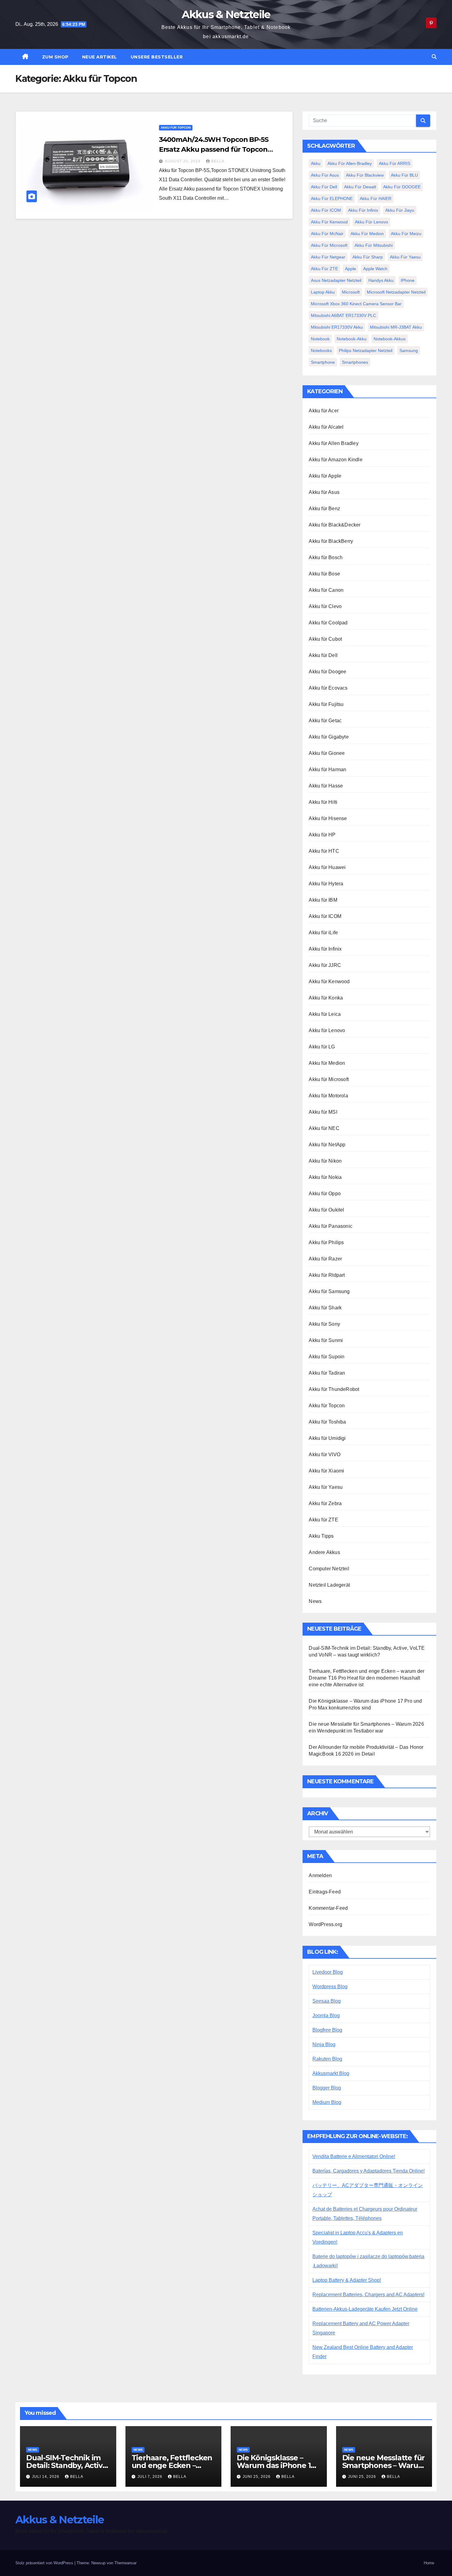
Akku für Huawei (327, 867)
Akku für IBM (323, 900)
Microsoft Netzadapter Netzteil (396, 292)
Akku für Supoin (327, 1357)
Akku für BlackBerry (331, 541)
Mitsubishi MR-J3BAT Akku (396, 327)
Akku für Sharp (368, 257)
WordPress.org (325, 1924)
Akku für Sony (324, 1324)
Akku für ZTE (324, 269)
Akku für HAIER (376, 198)
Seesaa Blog (327, 2001)
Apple (351, 269)
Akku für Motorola (328, 1096)
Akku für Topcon (176, 128)
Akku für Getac (325, 721)
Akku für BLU (404, 175)
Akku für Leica (325, 1014)
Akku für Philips (326, 1242)
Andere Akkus (324, 1552)
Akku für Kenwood (329, 222)
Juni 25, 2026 (257, 2477)
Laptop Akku (323, 292)
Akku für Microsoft (329, 245)
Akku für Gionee (327, 753)
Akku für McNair (327, 234)
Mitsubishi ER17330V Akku (337, 327)
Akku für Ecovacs (328, 688)
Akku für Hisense (328, 818)
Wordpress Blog (330, 1987)
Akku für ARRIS (395, 163)
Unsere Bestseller (157, 57)
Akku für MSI (323, 1112)
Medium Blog (327, 2102)
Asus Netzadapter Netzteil (336, 280)
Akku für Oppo (325, 1194)
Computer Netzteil (329, 1569)
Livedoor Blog (328, 1972)
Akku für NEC (324, 1128)
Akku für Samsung (329, 1291)
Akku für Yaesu (405, 257)
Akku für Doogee (327, 672)
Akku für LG (322, 1047)
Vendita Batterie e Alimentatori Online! (354, 2156)
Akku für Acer (324, 411)
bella (218, 161)
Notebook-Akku (352, 339)
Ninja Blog (324, 2044)
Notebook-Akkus (390, 339)
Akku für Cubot (325, 639)
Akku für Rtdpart (327, 1275)
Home (429, 2563)
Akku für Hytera (326, 884)
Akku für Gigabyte (329, 737)
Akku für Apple (325, 476)
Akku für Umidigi (327, 1438)
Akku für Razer (325, 1259)
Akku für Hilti (323, 802)
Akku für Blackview (365, 175)
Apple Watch (375, 269)
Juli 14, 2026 (46, 2477)
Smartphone (323, 362)
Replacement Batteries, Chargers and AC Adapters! (368, 2295)
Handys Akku (381, 280)
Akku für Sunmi (326, 1340)
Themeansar (125, 2563)
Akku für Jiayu (400, 210)
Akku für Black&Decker (335, 525)
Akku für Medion (367, 234)
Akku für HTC (324, 851)
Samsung (409, 351)
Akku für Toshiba (327, 1422)
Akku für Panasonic (331, 1226)
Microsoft (351, 292)
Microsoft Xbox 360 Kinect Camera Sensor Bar (356, 304)
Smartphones (355, 362)
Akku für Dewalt (360, 187)
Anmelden (320, 1875)
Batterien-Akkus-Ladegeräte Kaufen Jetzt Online (365, 2309)
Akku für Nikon (325, 1161)
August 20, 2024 (183, 161)
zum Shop (55, 57)
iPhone (408, 280)
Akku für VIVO (325, 1454)
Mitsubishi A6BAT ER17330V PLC (343, 315)
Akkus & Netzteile (226, 14)
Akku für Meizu (406, 234)
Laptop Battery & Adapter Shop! (347, 2280)
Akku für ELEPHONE (332, 198)
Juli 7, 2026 (151, 2477)
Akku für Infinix (363, 210)
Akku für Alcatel (326, 427)
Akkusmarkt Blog (331, 2073)
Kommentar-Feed (328, 1908)
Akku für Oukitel (326, 1210)
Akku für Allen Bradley (333, 443)
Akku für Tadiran (327, 1373)
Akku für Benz (324, 509)
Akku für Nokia (325, 1177)
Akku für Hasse (326, 786)
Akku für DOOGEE (402, 187)
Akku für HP (322, 835)
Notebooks (321, 351)
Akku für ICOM (326, 210)
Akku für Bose (324, 574)
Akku (316, 163)
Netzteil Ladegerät (329, 1585)
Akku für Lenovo (371, 222)
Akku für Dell (324, 187)
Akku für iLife (323, 933)
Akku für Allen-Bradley (350, 163)
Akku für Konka (326, 998)
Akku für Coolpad (328, 623)
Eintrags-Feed (325, 1892)
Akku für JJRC (325, 965)
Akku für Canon (326, 590)
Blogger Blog (327, 2088)
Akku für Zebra (325, 1503)
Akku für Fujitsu (326, 704)
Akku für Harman (327, 769)
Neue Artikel (100, 57)
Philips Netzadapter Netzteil (366, 351)
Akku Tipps (321, 1536)
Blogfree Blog (327, 2030)
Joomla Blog (326, 2015)
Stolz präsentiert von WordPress (45, 2563)
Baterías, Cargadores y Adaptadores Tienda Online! (369, 2171)
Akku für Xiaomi (326, 1471)
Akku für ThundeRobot (334, 1389)
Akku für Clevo (325, 606)
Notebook (320, 339)
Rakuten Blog (327, 2059)
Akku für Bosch (326, 557)
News (315, 1601)
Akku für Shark (325, 1308)
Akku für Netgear (328, 257)
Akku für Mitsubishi (374, 245)
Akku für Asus (325, 175)
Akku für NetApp (327, 1145)
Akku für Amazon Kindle (335, 460)
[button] (434, 57)
